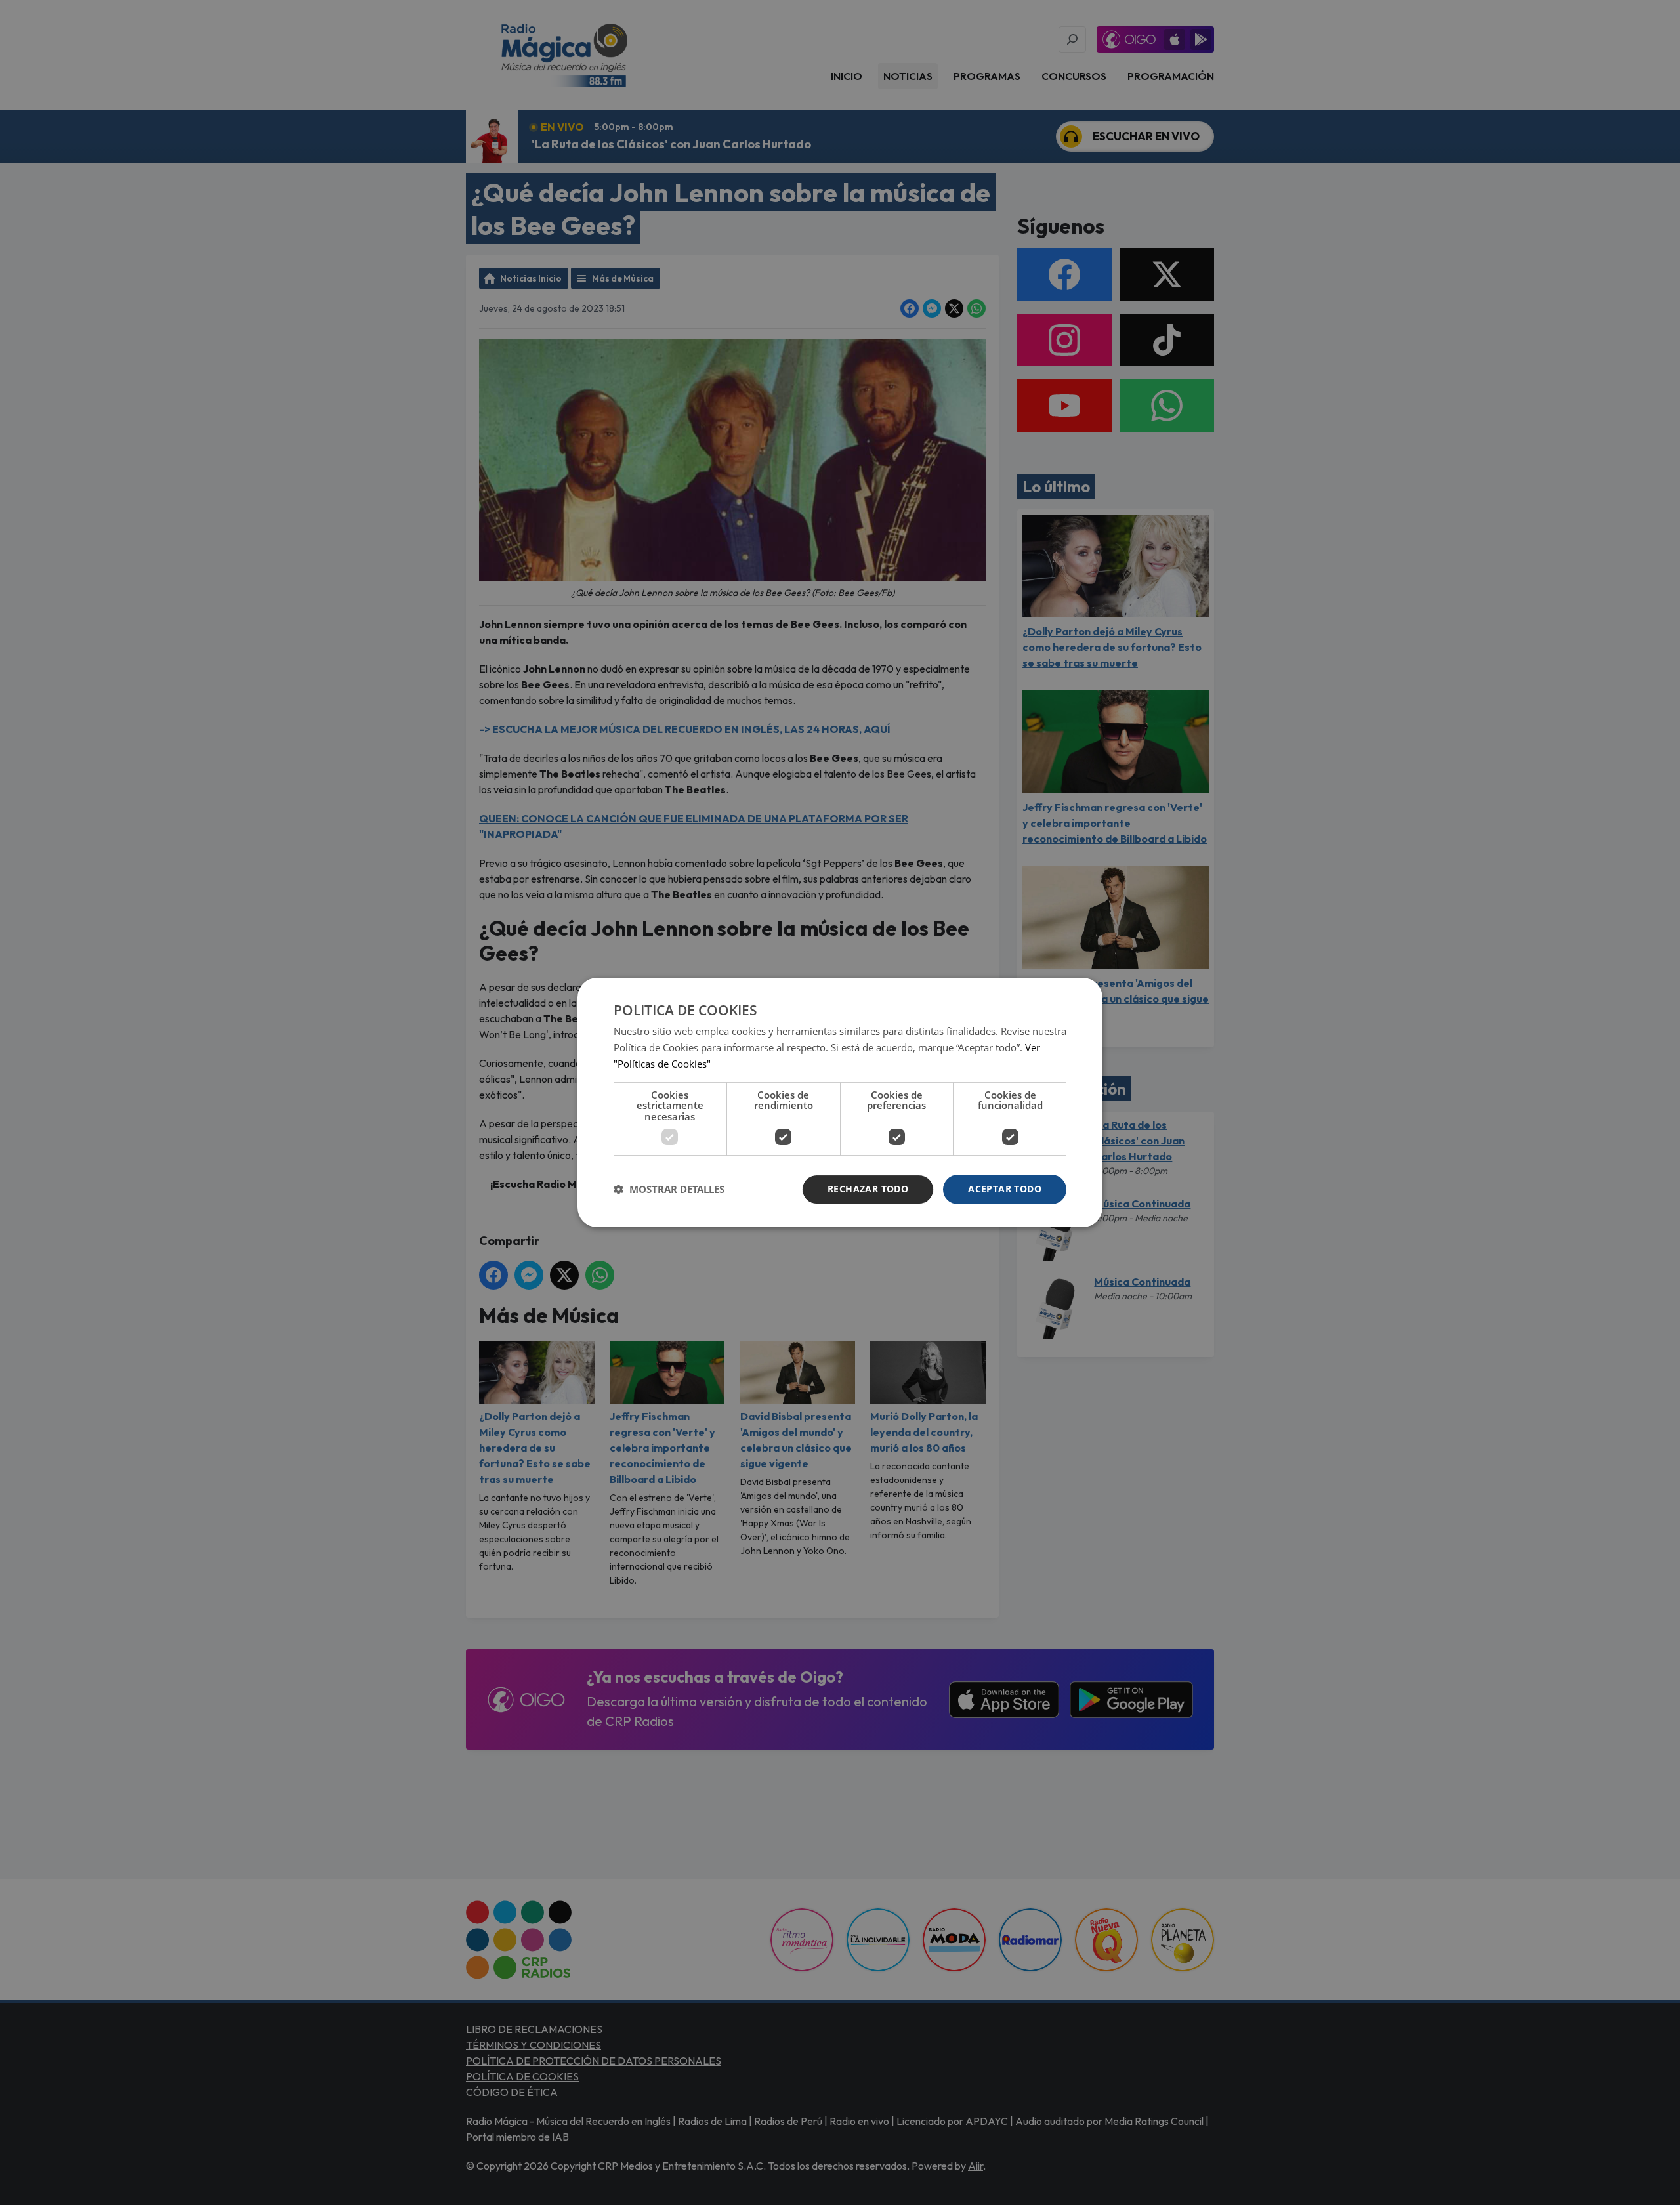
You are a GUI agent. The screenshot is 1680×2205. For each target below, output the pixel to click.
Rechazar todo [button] (868, 1189)
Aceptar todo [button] (1005, 1189)
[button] (669, 1190)
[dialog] (840, 1102)
